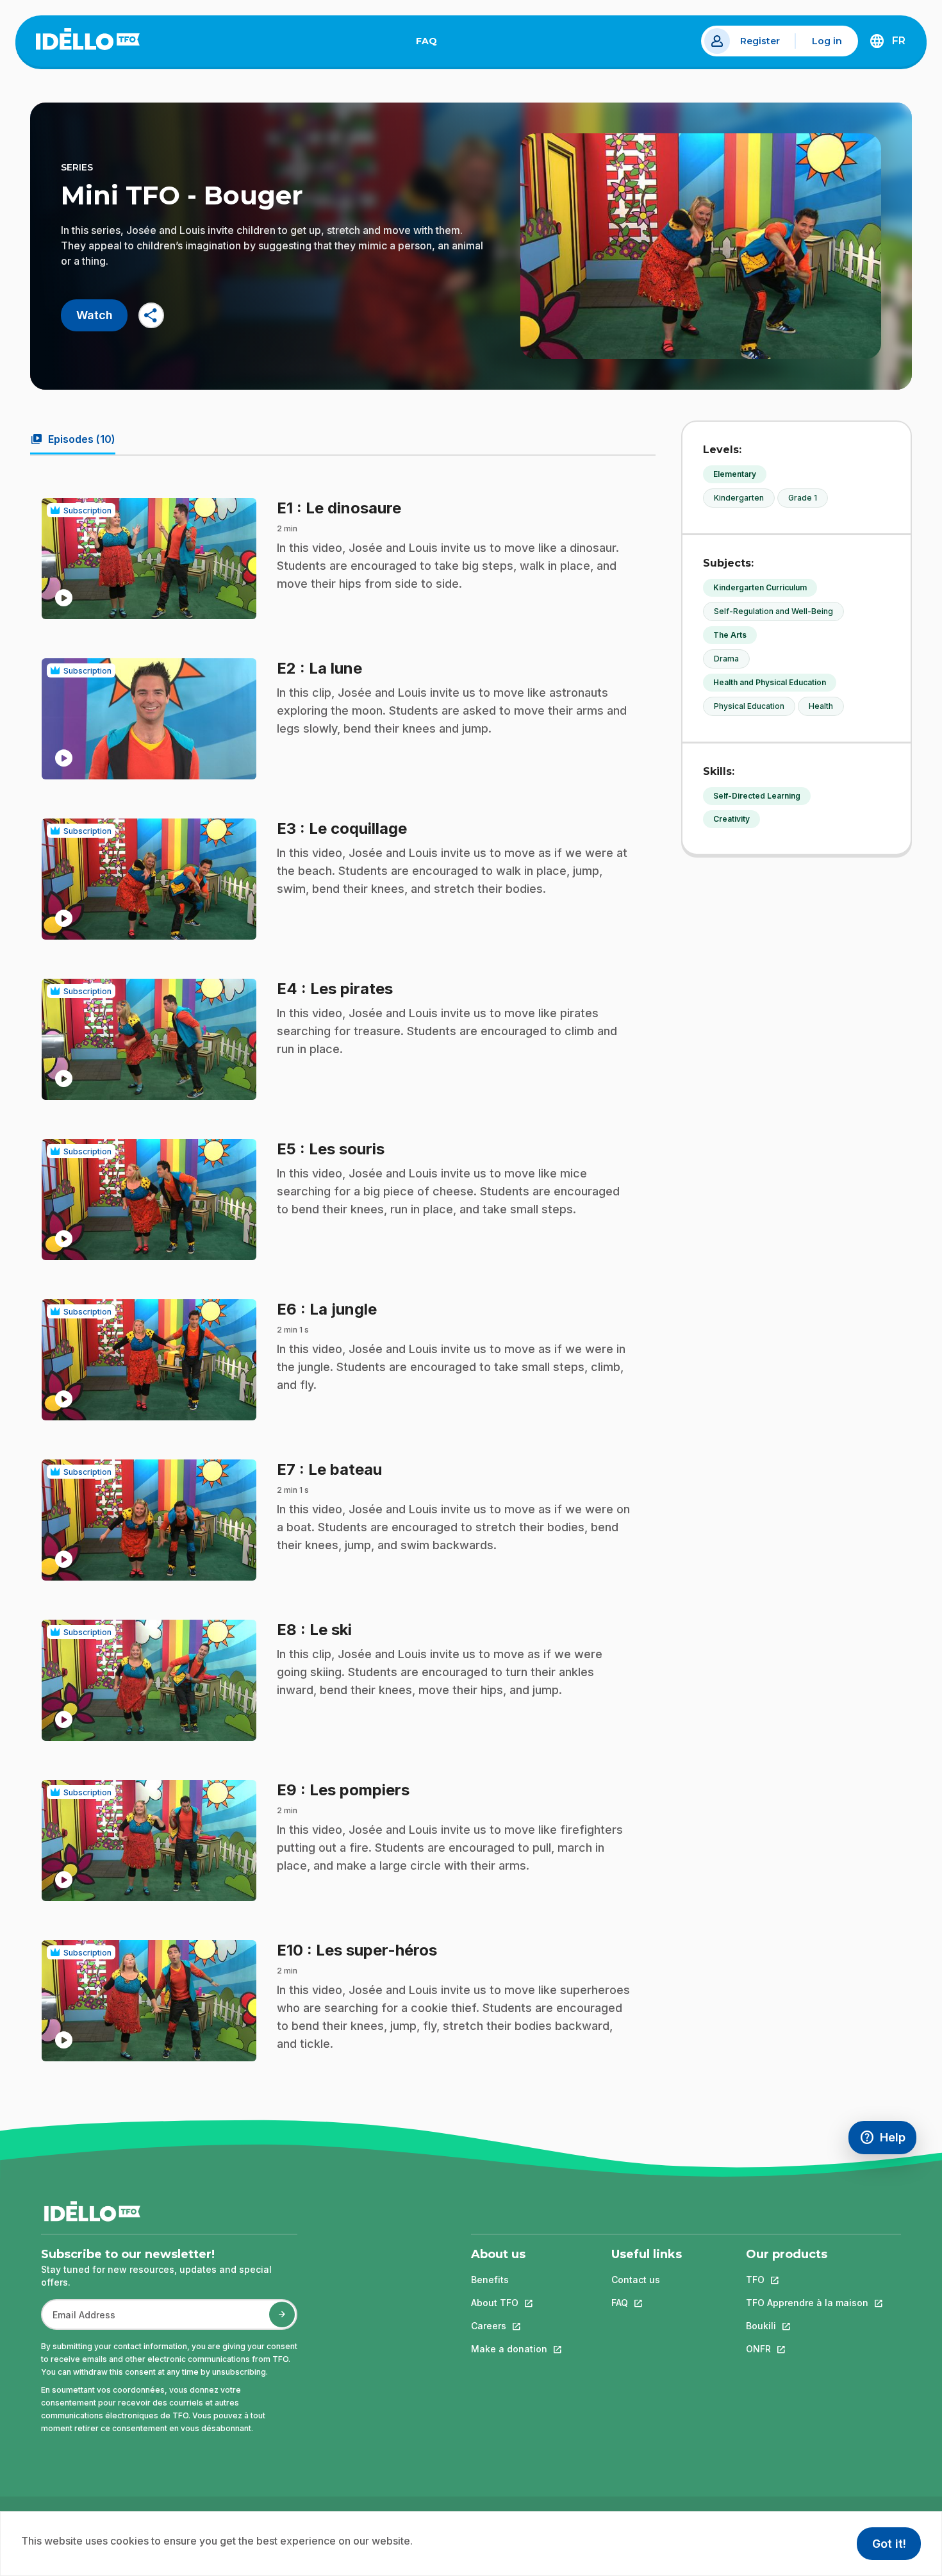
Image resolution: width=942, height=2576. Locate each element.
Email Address (79, 2321)
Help (888, 2140)
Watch (95, 315)
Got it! (889, 2544)
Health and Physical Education (770, 682)
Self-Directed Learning (757, 796)
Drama (726, 659)
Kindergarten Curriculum (760, 587)
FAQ (432, 44)
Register (760, 41)
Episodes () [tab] (73, 439)
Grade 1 (803, 498)
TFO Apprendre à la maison (807, 2303)
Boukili (807, 2326)
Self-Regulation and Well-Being (773, 611)
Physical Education (749, 706)
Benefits (490, 2280)
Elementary (735, 474)
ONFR (807, 2349)
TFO (807, 2280)
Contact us (636, 2280)
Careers (509, 2326)
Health (821, 706)
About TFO (509, 2303)
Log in (827, 41)
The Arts (730, 635)
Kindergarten (739, 498)
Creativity (731, 819)
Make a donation (509, 2349)
